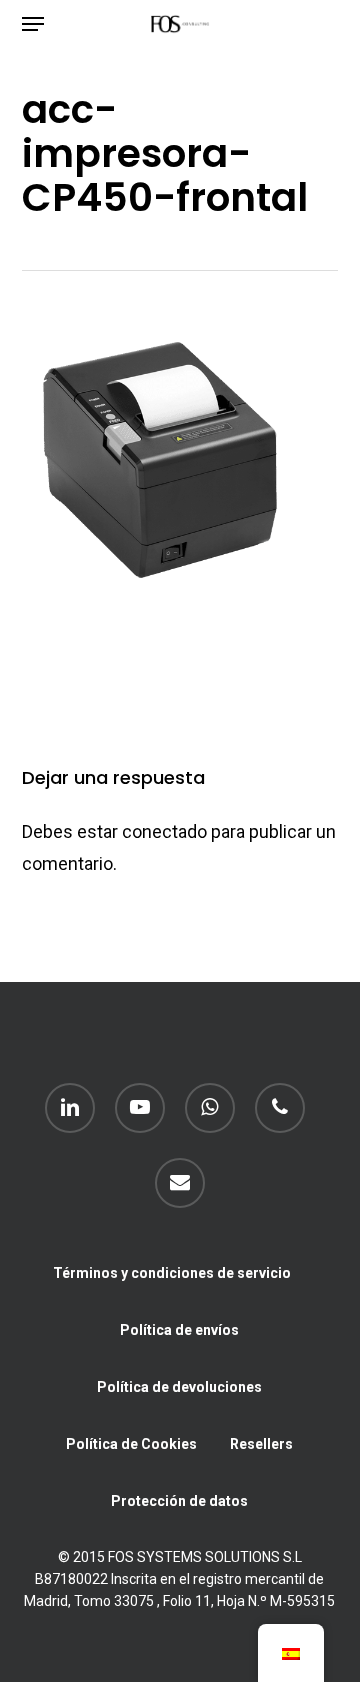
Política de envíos (179, 1330)
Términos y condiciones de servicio (172, 1273)
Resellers (261, 1444)
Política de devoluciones (179, 1387)
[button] (33, 24)
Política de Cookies (131, 1444)
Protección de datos (179, 1501)
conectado (164, 831)
